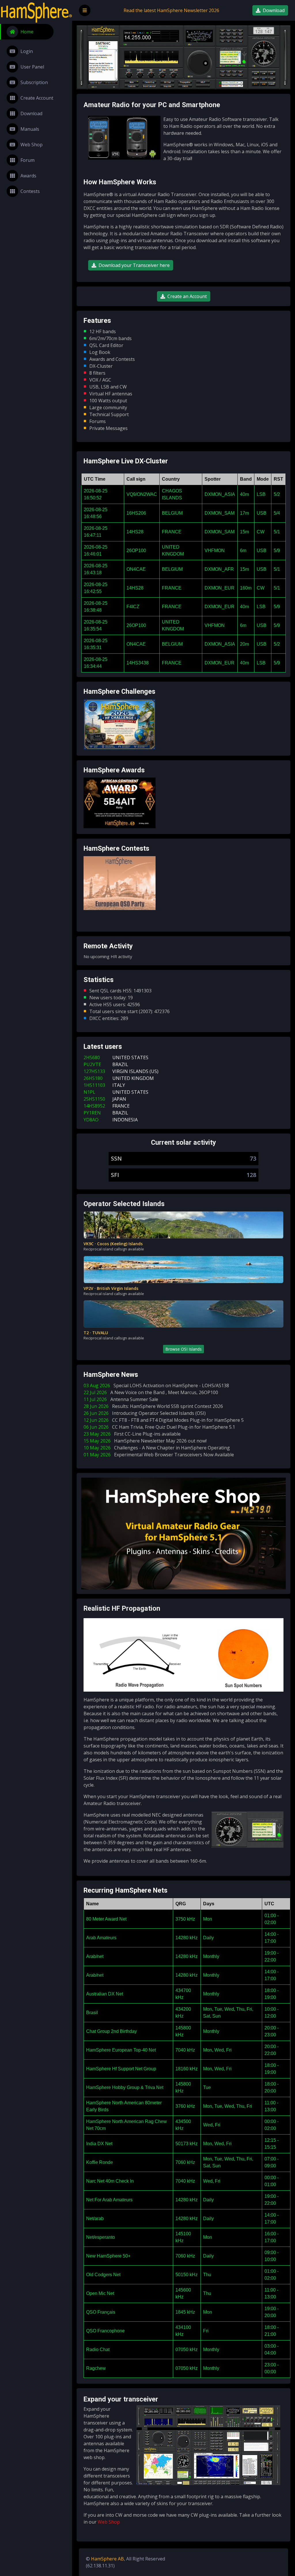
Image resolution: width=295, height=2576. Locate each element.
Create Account (37, 98)
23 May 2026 (132, 1434)
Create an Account (187, 296)
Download (31, 113)
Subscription (34, 82)
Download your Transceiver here (134, 265)
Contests (30, 191)
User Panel (32, 67)
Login (27, 51)
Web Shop (32, 145)
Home (27, 32)
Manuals (30, 129)
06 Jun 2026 (159, 1427)
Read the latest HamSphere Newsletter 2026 (171, 10)
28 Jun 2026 (153, 1406)
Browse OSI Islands (184, 1349)
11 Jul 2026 (121, 1399)
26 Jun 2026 (145, 1413)
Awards (28, 176)
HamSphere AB (107, 2559)
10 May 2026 (157, 1448)
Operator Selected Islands (124, 1204)
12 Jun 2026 (164, 1420)
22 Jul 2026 (151, 1392)
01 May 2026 (159, 1455)
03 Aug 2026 (156, 1385)
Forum (28, 160)
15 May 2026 (145, 1441)
